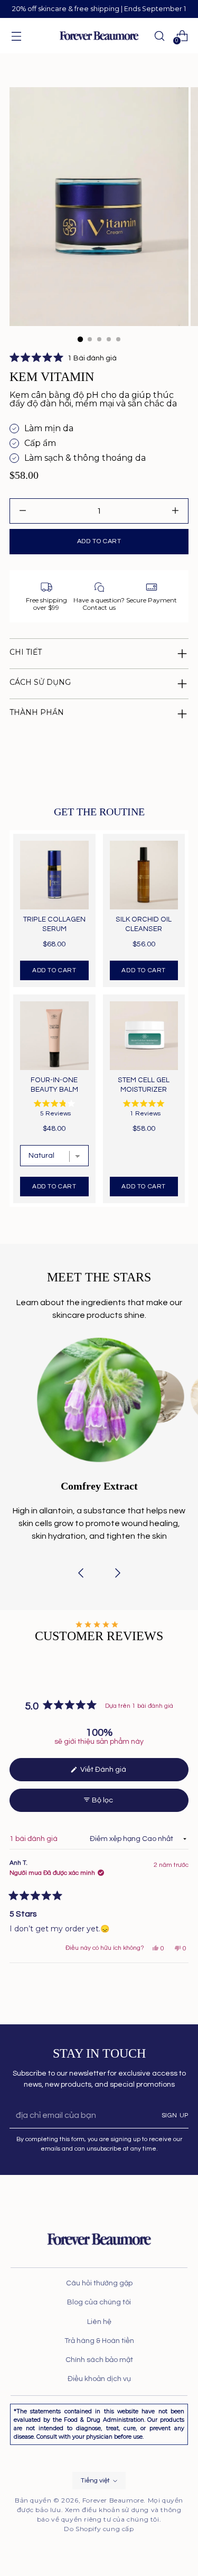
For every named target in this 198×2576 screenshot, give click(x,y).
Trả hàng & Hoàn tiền (99, 2341)
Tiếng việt (95, 2481)
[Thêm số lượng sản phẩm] (23, 511)
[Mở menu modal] (16, 36)
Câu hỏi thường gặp (99, 2283)
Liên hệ (99, 2322)
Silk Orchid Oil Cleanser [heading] (144, 924)
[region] (99, 1019)
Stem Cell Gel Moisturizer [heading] (144, 1085)
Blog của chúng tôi (99, 2302)
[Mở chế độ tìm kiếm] (159, 36)
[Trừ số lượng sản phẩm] (175, 511)
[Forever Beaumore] (99, 36)
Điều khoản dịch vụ (99, 2379)
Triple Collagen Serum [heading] (54, 924)
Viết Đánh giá (111, 1773)
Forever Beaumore (113, 2500)
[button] (63, 358)
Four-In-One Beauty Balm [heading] (54, 1085)
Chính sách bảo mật (99, 2360)
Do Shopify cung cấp (99, 2529)
